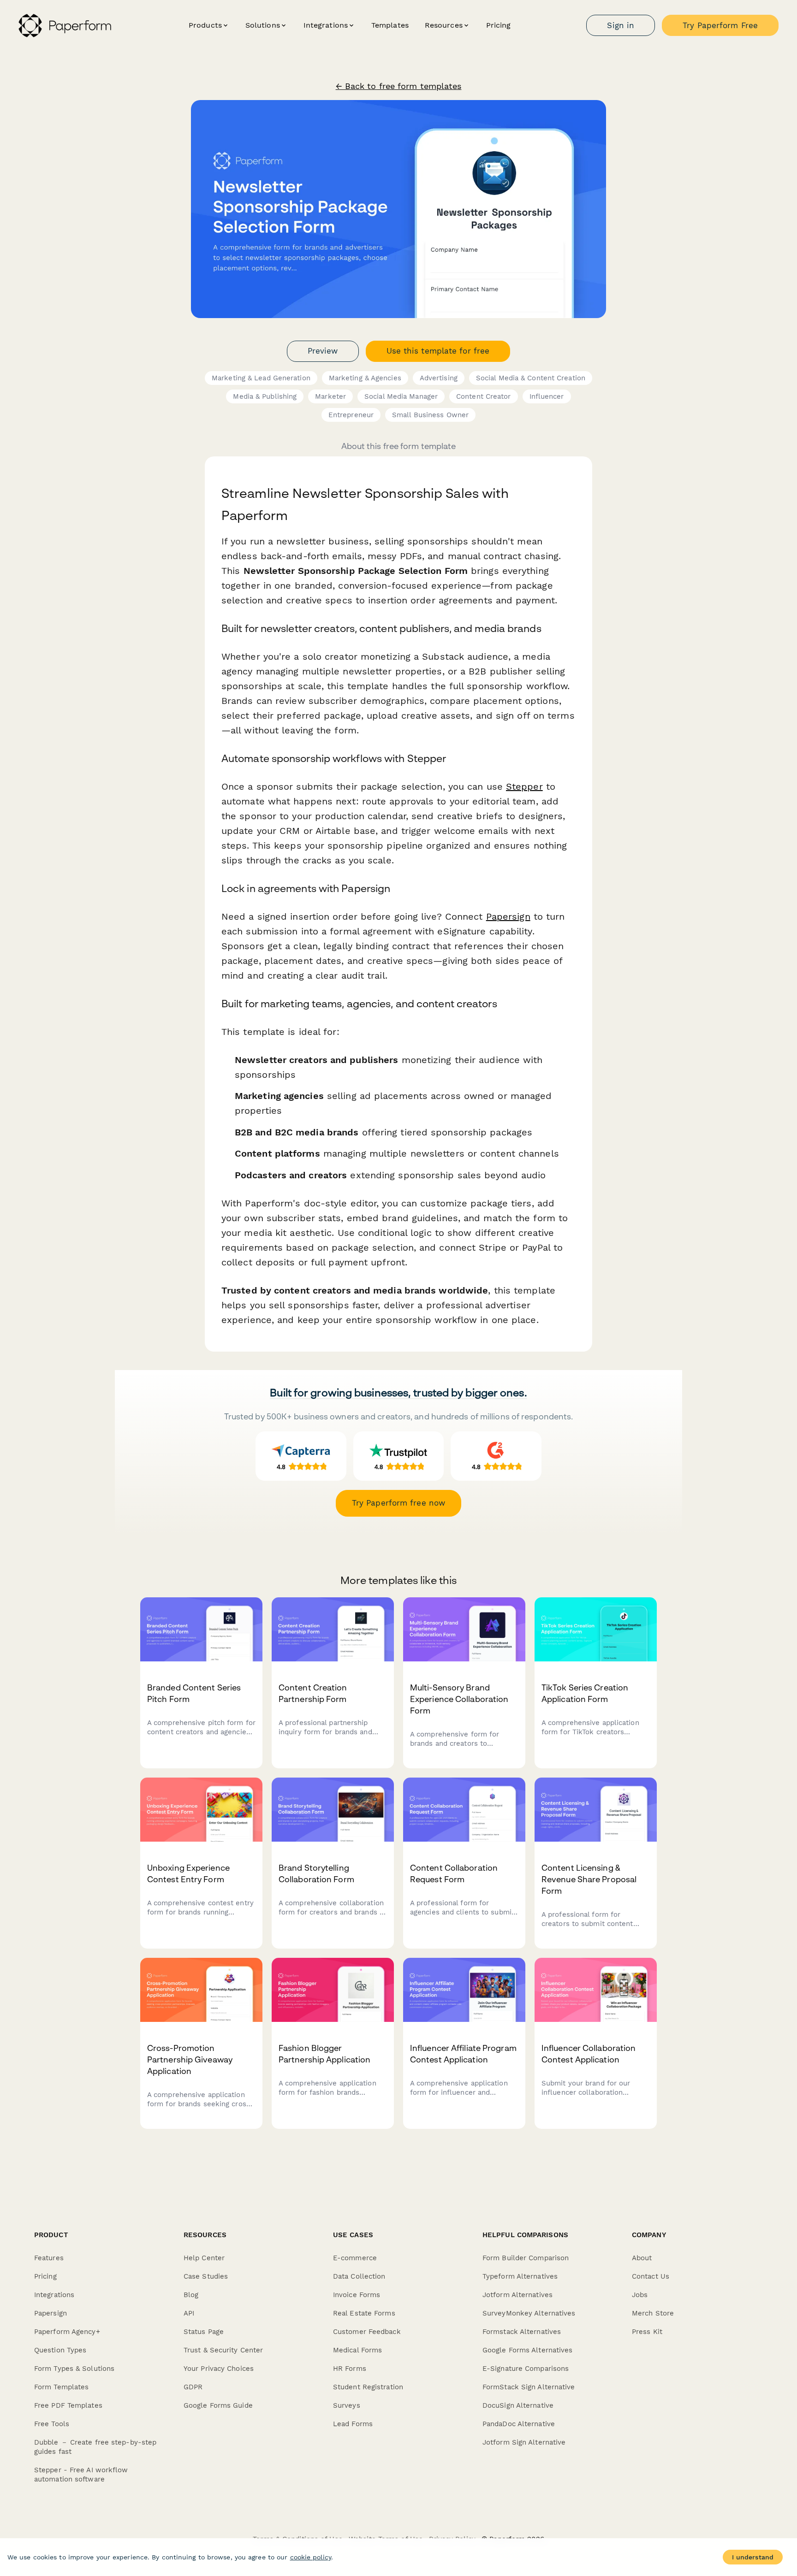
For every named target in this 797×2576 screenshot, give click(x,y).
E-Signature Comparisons (526, 2369)
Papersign (508, 916)
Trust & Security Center (223, 2350)
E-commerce (355, 2258)
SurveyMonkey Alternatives (529, 2313)
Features (49, 2258)
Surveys (347, 2405)
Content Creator (484, 396)
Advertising (439, 378)
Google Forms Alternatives (528, 2350)
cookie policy (311, 2557)
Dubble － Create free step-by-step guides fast (95, 2447)
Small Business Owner (430, 415)
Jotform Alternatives (517, 2295)
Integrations (54, 2295)
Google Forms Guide (218, 2405)
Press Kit (647, 2332)
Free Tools (52, 2424)
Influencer (547, 396)
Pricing (499, 25)
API (189, 2313)
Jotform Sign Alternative (524, 2442)
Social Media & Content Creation (531, 378)
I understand (753, 2557)
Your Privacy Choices (219, 2369)
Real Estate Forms (364, 2313)
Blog (191, 2295)
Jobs (640, 2295)
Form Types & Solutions (74, 2369)
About (642, 2258)
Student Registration (368, 2387)
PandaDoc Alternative (519, 2424)
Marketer (330, 396)
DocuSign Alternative (518, 2405)
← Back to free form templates (399, 86)
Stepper (524, 786)
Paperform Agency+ (67, 2332)
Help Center (204, 2258)
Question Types (60, 2350)
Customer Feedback (367, 2332)
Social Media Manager (401, 396)
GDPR (193, 2387)
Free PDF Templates (68, 2405)
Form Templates (61, 2387)
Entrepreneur (351, 415)
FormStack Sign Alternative (529, 2387)
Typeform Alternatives (520, 2276)
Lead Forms (353, 2424)
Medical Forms (357, 2350)
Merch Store (653, 2313)
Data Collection (359, 2276)
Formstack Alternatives (522, 2332)
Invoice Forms (357, 2295)
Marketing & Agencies (365, 378)
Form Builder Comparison (526, 2258)
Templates (390, 25)
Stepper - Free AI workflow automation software (81, 2475)
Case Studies (206, 2276)
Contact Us (651, 2276)
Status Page (204, 2332)
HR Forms (350, 2369)
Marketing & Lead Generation (261, 378)
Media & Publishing (265, 396)
